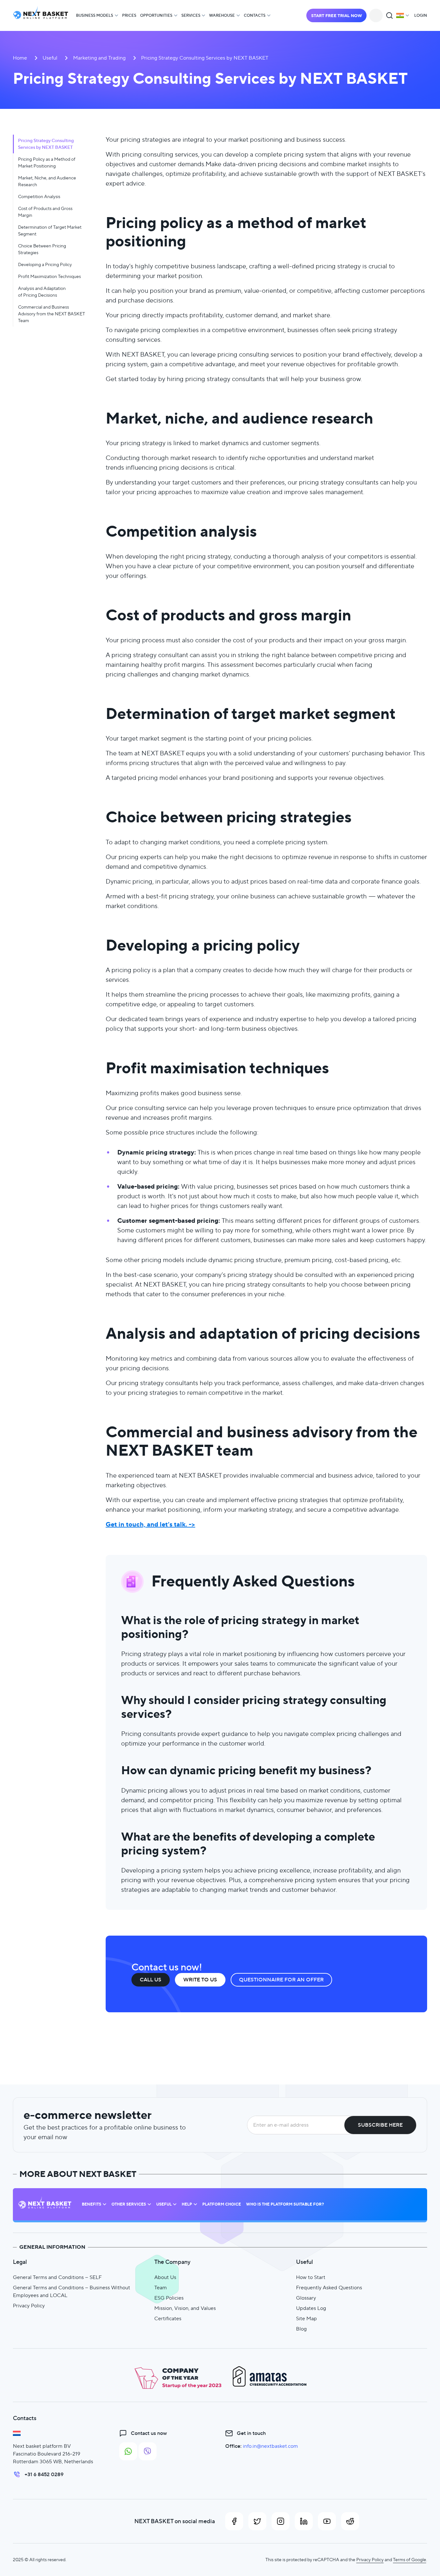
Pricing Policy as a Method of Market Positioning (47, 163)
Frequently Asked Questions (329, 2288)
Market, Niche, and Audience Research (47, 181)
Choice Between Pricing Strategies (42, 249)
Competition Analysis (39, 196)
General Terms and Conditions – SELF (57, 2277)
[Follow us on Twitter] (257, 2521)
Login (421, 15)
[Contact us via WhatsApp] (128, 2451)
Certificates (168, 2318)
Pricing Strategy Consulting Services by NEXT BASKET (46, 144)
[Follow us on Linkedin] (304, 2521)
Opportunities (156, 15)
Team (161, 2288)
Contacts (255, 15)
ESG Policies (169, 2298)
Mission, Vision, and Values (185, 2308)
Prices (129, 15)
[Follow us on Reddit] (350, 2521)
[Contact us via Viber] (148, 2451)
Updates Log (311, 2308)
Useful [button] (164, 2204)
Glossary (306, 2298)
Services (191, 15)
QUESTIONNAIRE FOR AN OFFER (281, 1980)
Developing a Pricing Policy (45, 264)
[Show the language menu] (403, 15)
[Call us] (376, 15)
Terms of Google (410, 2560)
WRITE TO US (200, 1980)
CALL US (151, 1980)
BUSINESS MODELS (95, 15)
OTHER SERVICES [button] (129, 2204)
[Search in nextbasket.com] (389, 15)
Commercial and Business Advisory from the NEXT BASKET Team (52, 314)
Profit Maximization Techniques (49, 276)
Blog (301, 2329)
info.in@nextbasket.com (270, 2446)
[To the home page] (41, 16)
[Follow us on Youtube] (327, 2521)
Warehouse (222, 15)
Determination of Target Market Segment (50, 230)
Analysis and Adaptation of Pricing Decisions (42, 292)
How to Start (311, 2277)
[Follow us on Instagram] (281, 2521)
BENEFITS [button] (91, 2204)
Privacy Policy (29, 2306)
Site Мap (306, 2318)
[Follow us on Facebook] (234, 2521)
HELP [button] (187, 2204)
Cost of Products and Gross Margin (45, 212)
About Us (165, 2277)
